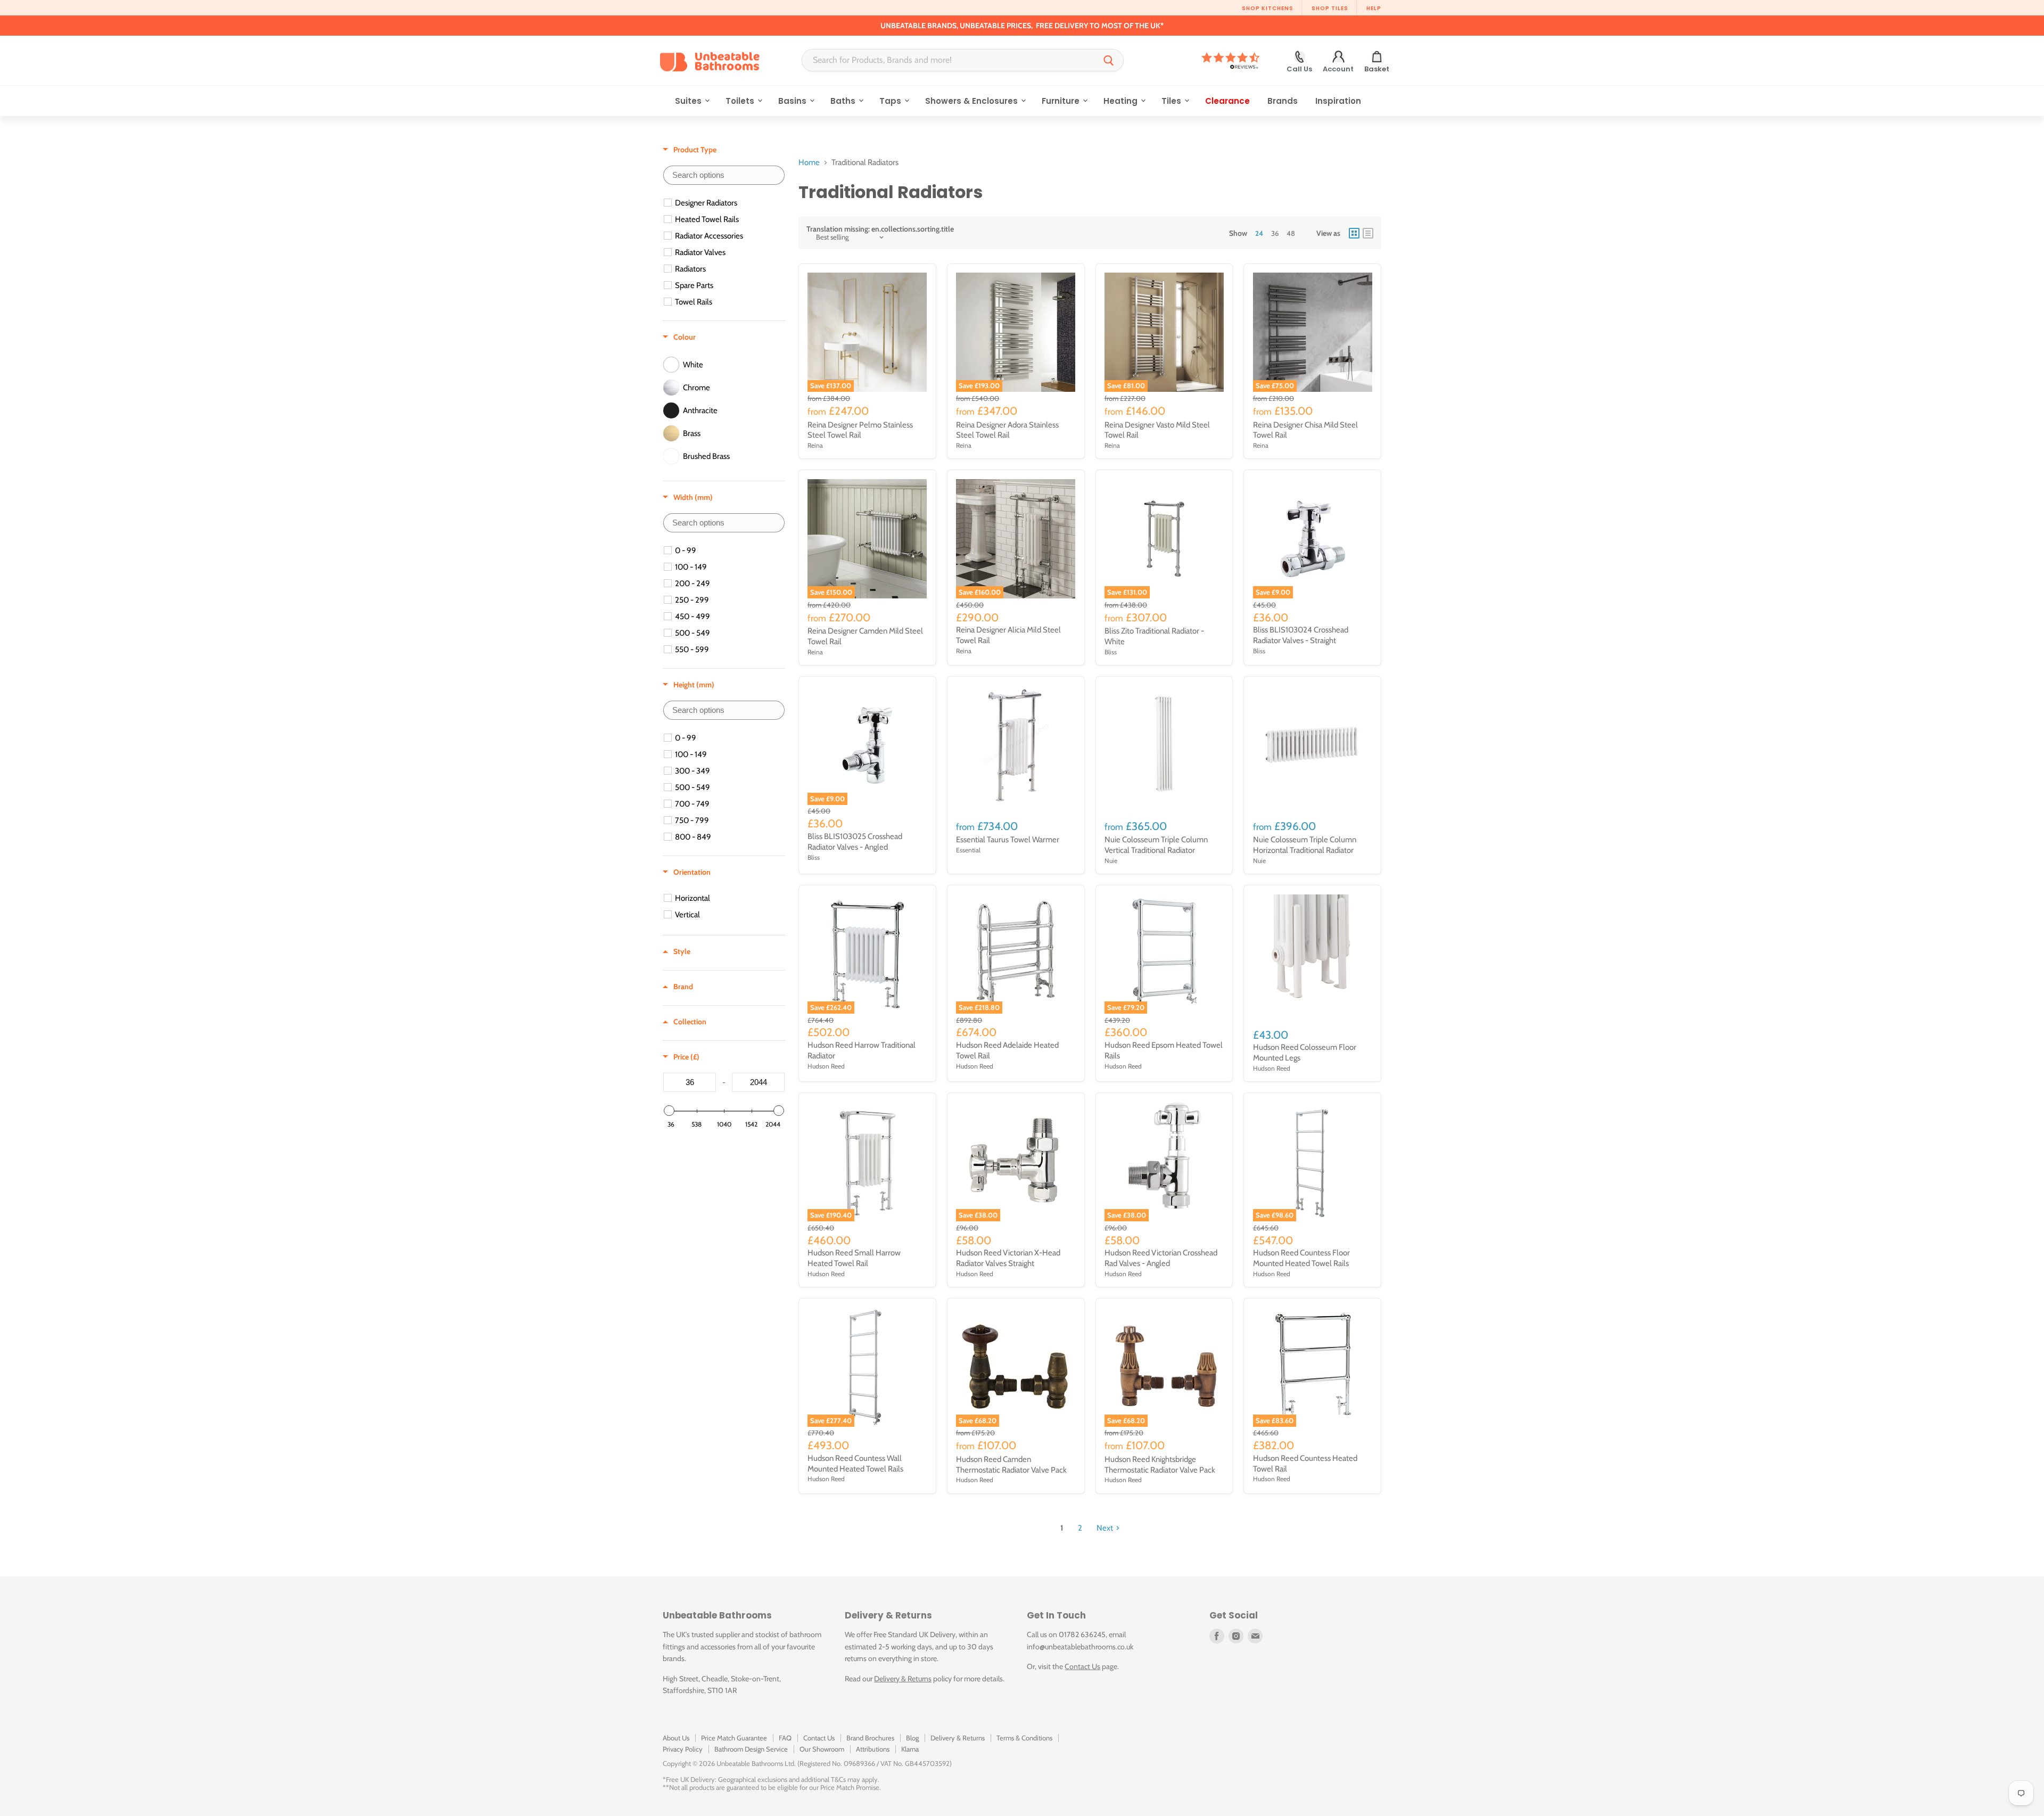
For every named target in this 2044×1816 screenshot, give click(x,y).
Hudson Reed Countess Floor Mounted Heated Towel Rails (1301, 1258)
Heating (1122, 101)
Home (809, 163)
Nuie (1111, 861)
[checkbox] (726, 203)
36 (1275, 233)
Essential (968, 850)
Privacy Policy (683, 1749)
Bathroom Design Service (751, 1749)
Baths (844, 101)
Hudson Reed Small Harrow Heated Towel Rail (854, 1258)
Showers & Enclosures (972, 101)
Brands (1283, 101)
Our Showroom (822, 1749)
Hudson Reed (826, 1066)
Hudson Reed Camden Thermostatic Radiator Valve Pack (1011, 1465)
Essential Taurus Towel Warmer (1008, 840)
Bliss (1111, 652)
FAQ (785, 1738)
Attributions (873, 1749)
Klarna (910, 1749)
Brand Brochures (870, 1738)
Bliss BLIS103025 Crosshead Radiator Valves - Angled (855, 842)
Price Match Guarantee (734, 1738)
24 (1259, 233)
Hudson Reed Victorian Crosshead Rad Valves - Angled (1161, 1258)
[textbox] (724, 175)
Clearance (1227, 101)
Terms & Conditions (1024, 1738)
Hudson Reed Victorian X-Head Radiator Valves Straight (1008, 1258)
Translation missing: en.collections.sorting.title (880, 229)
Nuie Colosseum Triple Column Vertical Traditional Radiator (1156, 845)
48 (1291, 233)
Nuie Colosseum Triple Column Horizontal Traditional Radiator (1305, 845)
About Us (676, 1738)
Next (1105, 1528)
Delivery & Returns (903, 1679)
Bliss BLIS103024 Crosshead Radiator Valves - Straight (1301, 635)
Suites (689, 101)
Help (1374, 8)
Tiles (1172, 101)
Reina (815, 445)
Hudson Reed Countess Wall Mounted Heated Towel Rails (855, 1464)
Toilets (741, 101)
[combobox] (948, 60)
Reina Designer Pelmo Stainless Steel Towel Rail (860, 430)
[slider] (669, 1111)
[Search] (1109, 60)
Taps (891, 101)
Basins (793, 101)
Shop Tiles (1330, 8)
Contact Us (1082, 1666)
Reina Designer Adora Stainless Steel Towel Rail (1007, 430)
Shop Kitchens (1268, 8)
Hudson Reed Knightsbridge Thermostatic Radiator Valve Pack (1160, 1465)
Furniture (1062, 101)
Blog (912, 1738)
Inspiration (1338, 101)
